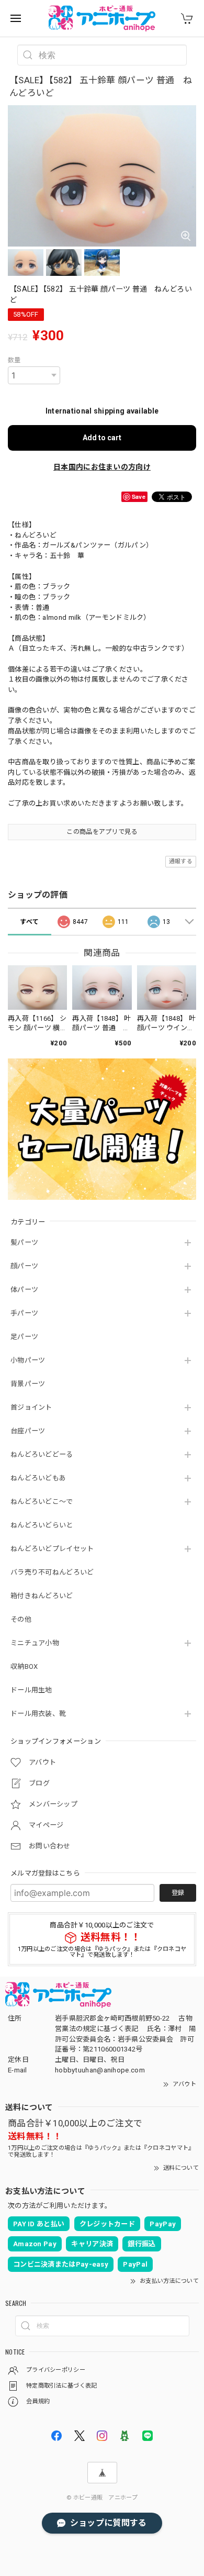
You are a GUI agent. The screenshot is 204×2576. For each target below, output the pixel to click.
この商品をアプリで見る (102, 832)
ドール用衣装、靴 (38, 1714)
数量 (14, 360)
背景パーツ (28, 1384)
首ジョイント (31, 1407)
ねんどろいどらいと (42, 1525)
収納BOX (24, 1666)
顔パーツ (24, 1266)
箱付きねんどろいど (42, 1596)
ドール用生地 (31, 1690)
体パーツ (24, 1290)
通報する (181, 861)
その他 (21, 1619)
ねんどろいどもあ (38, 1478)
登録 (178, 1893)
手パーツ (24, 1313)
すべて (29, 922)
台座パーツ (28, 1431)
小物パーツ (28, 1360)
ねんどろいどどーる (42, 1454)
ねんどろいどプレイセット (52, 1549)
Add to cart (102, 438)
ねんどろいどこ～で (42, 1502)
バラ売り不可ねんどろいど (52, 1572)
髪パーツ (24, 1242)
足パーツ (24, 1337)
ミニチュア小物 (35, 1643)
